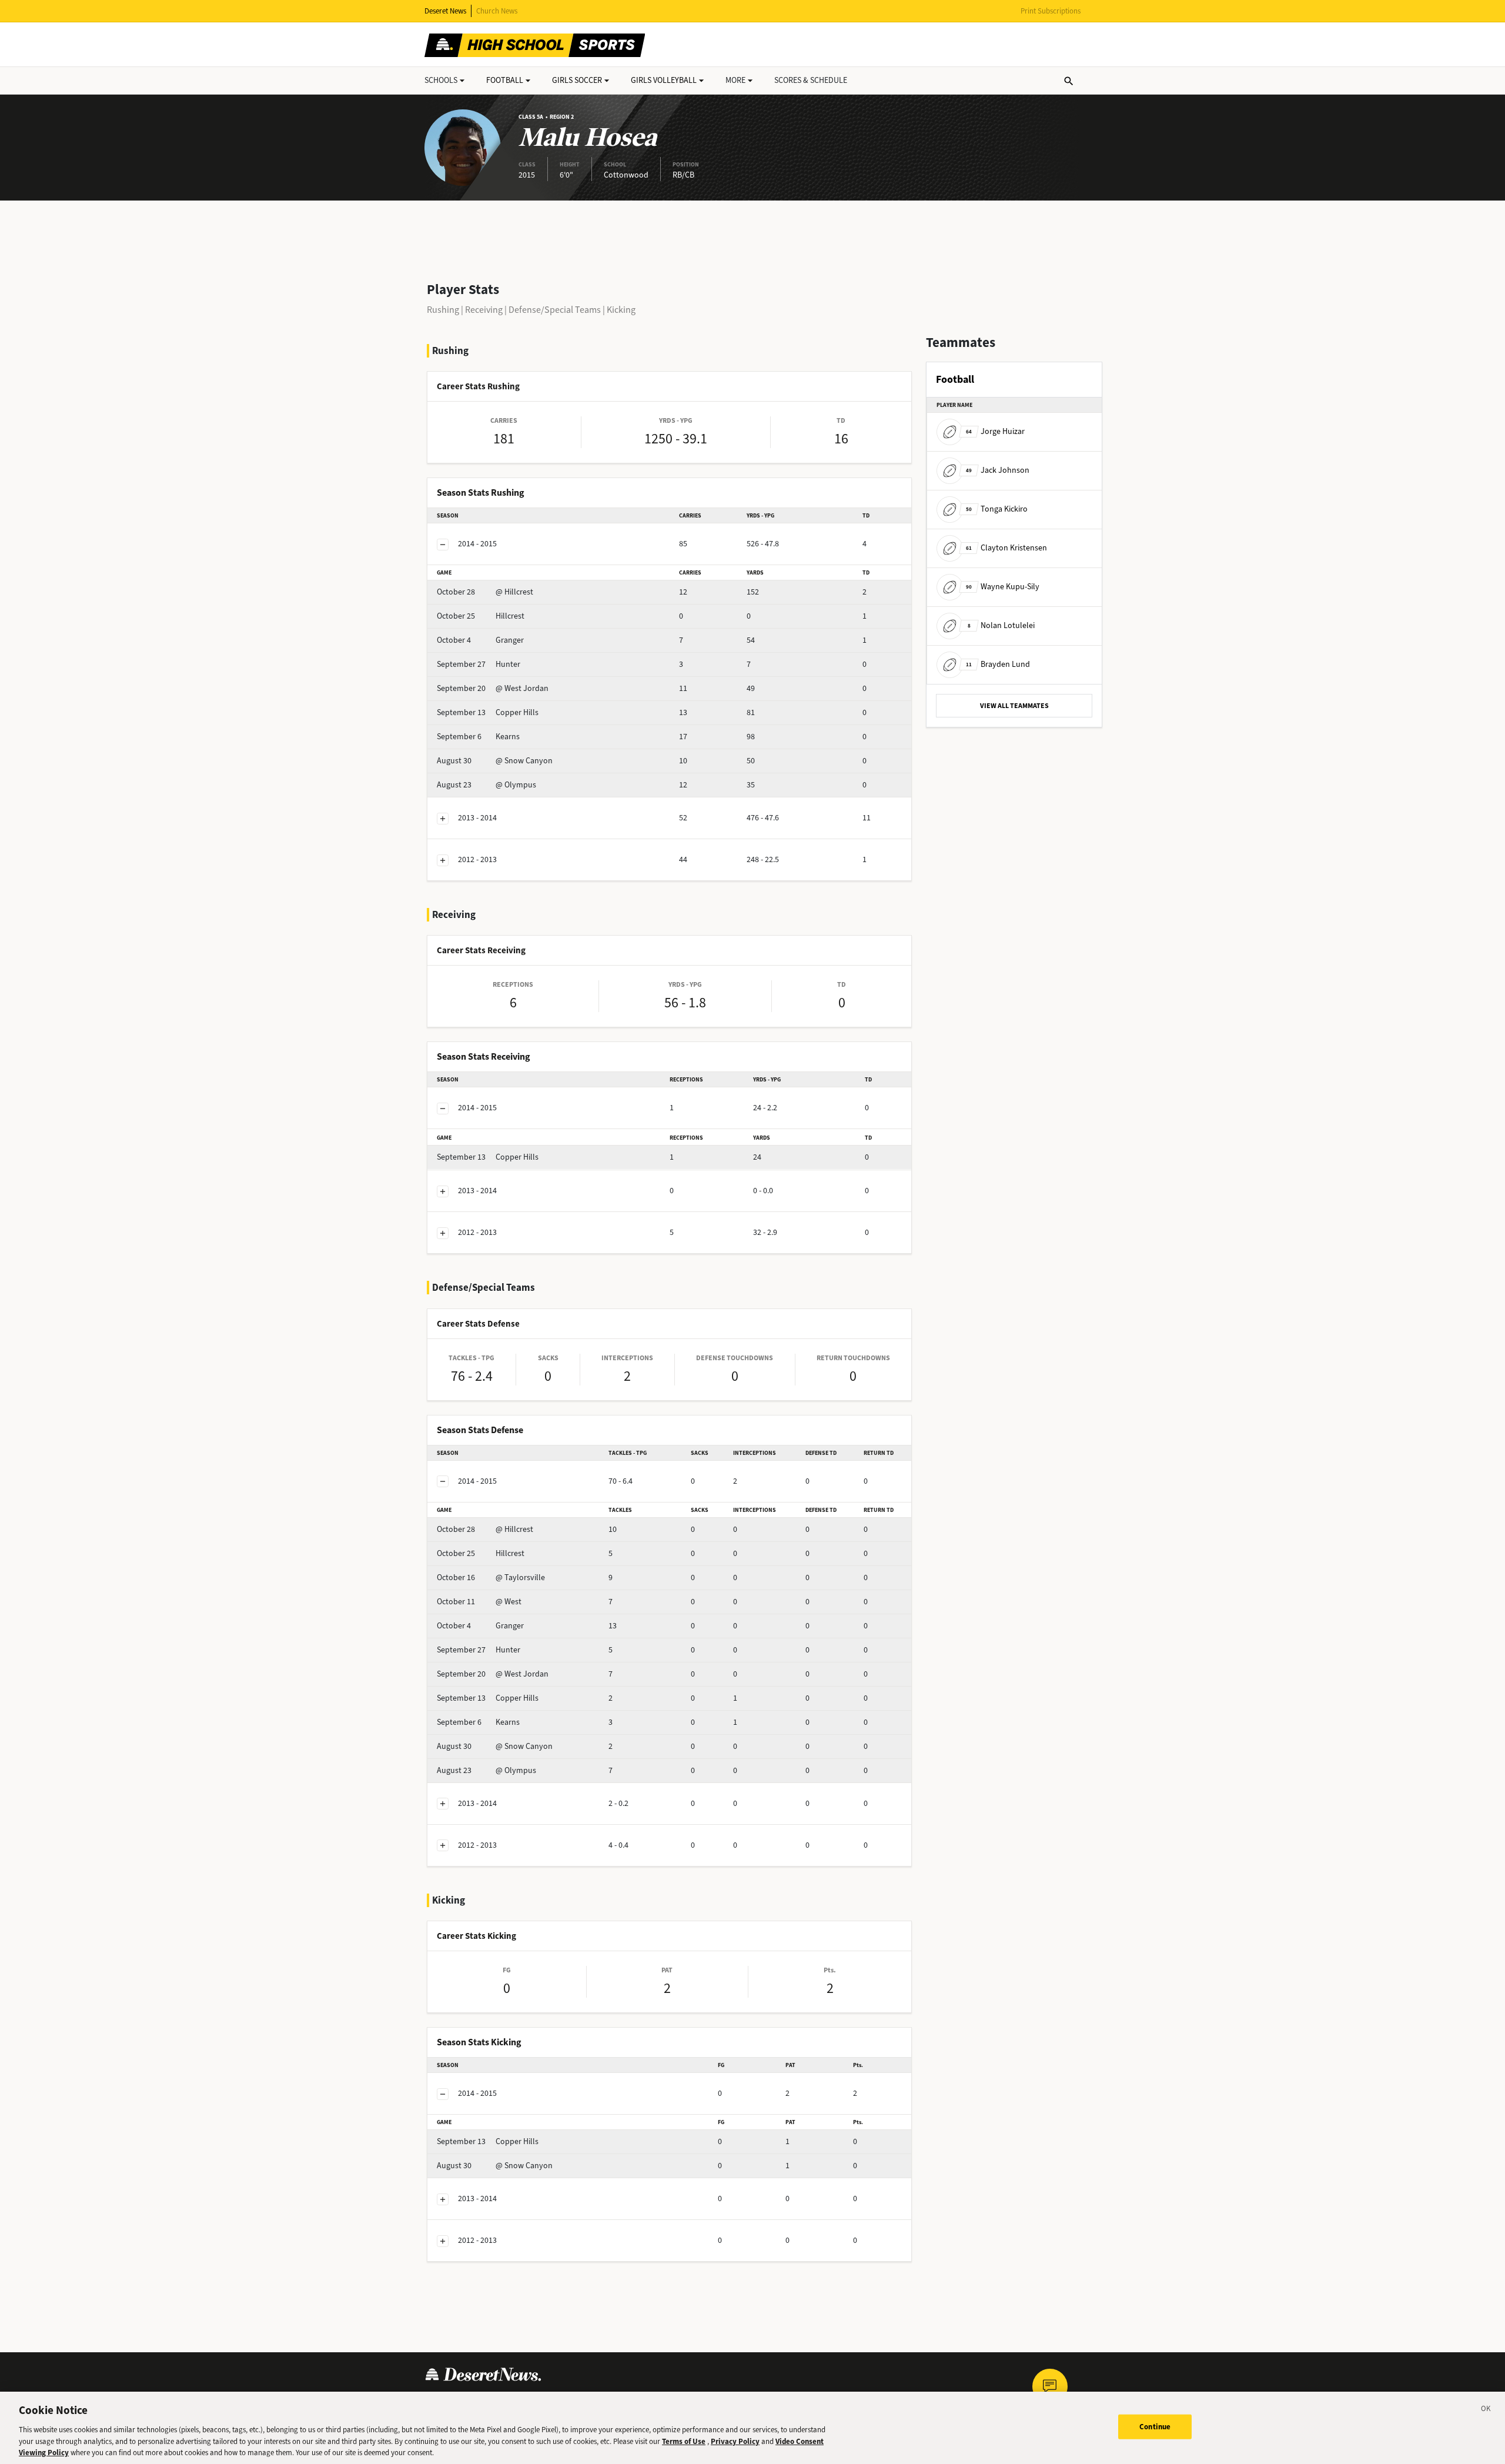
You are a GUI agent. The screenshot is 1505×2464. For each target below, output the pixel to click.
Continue (1155, 2427)
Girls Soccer (577, 80)
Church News (497, 11)
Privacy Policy (735, 2441)
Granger (480, 640)
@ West (479, 1602)
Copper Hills (488, 712)
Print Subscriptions (1051, 11)
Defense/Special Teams (555, 310)
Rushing (443, 310)
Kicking (621, 310)
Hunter (479, 664)
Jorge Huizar (995, 431)
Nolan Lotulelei (1001, 625)
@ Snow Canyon (495, 761)
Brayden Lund (998, 664)
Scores (811, 80)
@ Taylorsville (491, 1577)
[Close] (1486, 2410)
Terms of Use (684, 2441)
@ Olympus (486, 785)
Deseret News (445, 11)
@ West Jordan (493, 688)
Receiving (484, 310)
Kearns (478, 737)
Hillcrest (481, 616)
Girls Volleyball (664, 80)
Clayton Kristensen (1006, 548)
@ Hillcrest (485, 592)
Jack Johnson (998, 470)
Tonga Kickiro (997, 509)
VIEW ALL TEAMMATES (1014, 706)
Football (505, 80)
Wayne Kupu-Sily (1003, 587)
